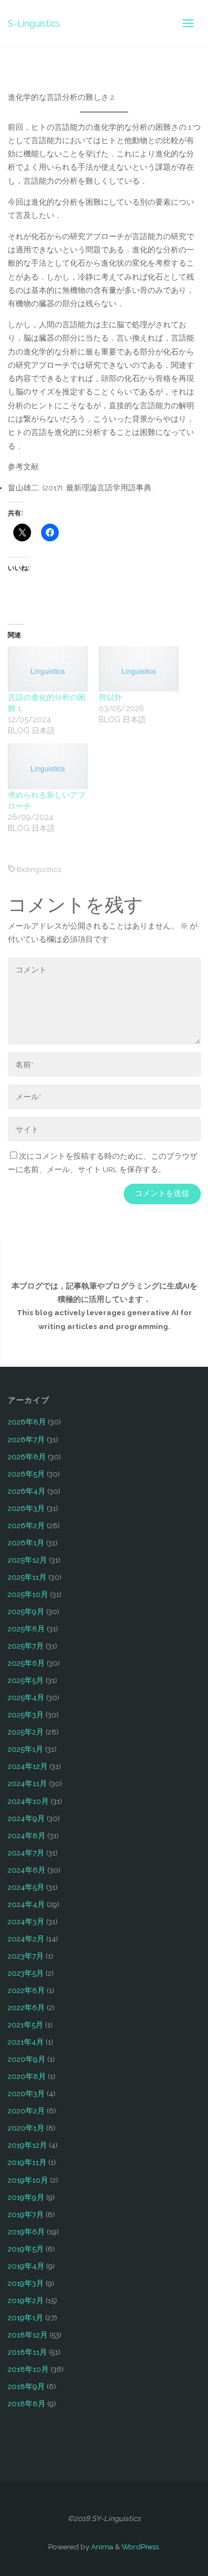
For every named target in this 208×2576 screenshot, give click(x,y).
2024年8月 (27, 1835)
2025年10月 (28, 1594)
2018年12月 (28, 2335)
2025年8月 (26, 1629)
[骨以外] (139, 669)
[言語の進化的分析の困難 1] (48, 669)
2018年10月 (28, 2369)
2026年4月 (27, 1491)
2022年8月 (26, 1990)
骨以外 (110, 697)
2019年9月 (26, 2197)
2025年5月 (26, 1680)
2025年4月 (26, 1697)
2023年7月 (26, 1956)
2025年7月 (26, 1646)
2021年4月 (26, 2042)
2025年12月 (27, 1560)
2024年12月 (28, 1766)
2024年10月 (28, 1801)
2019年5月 (26, 2249)
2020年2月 (26, 2111)
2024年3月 (26, 1921)
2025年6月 (26, 1663)
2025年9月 (26, 1611)
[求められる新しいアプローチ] (48, 766)
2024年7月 (26, 1853)
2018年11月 (27, 2352)
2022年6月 (26, 2007)
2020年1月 (26, 2128)
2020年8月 (27, 2076)
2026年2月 (26, 1525)
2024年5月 (26, 1887)
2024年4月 (26, 1904)
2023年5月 (26, 1973)
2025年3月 (26, 1715)
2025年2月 (26, 1732)
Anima (101, 2547)
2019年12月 (27, 2145)
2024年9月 (26, 1818)
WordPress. (141, 2547)
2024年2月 (26, 1939)
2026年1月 (26, 1543)
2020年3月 (26, 2093)
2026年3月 (26, 1508)
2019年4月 (26, 2266)
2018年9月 (26, 2386)
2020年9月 (27, 2059)
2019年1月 (26, 2318)
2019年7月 (26, 2214)
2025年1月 (26, 1749)
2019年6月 (26, 2232)
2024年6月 (27, 1870)
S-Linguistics (34, 23)
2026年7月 (26, 1439)
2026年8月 (27, 1422)
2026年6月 (27, 1457)
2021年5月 (26, 2025)
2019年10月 (28, 2180)
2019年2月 (26, 2300)
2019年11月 (27, 2162)
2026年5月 (26, 1474)
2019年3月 (26, 2283)
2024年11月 (27, 1783)
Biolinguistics (39, 869)
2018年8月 (27, 2403)
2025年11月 (27, 1577)
